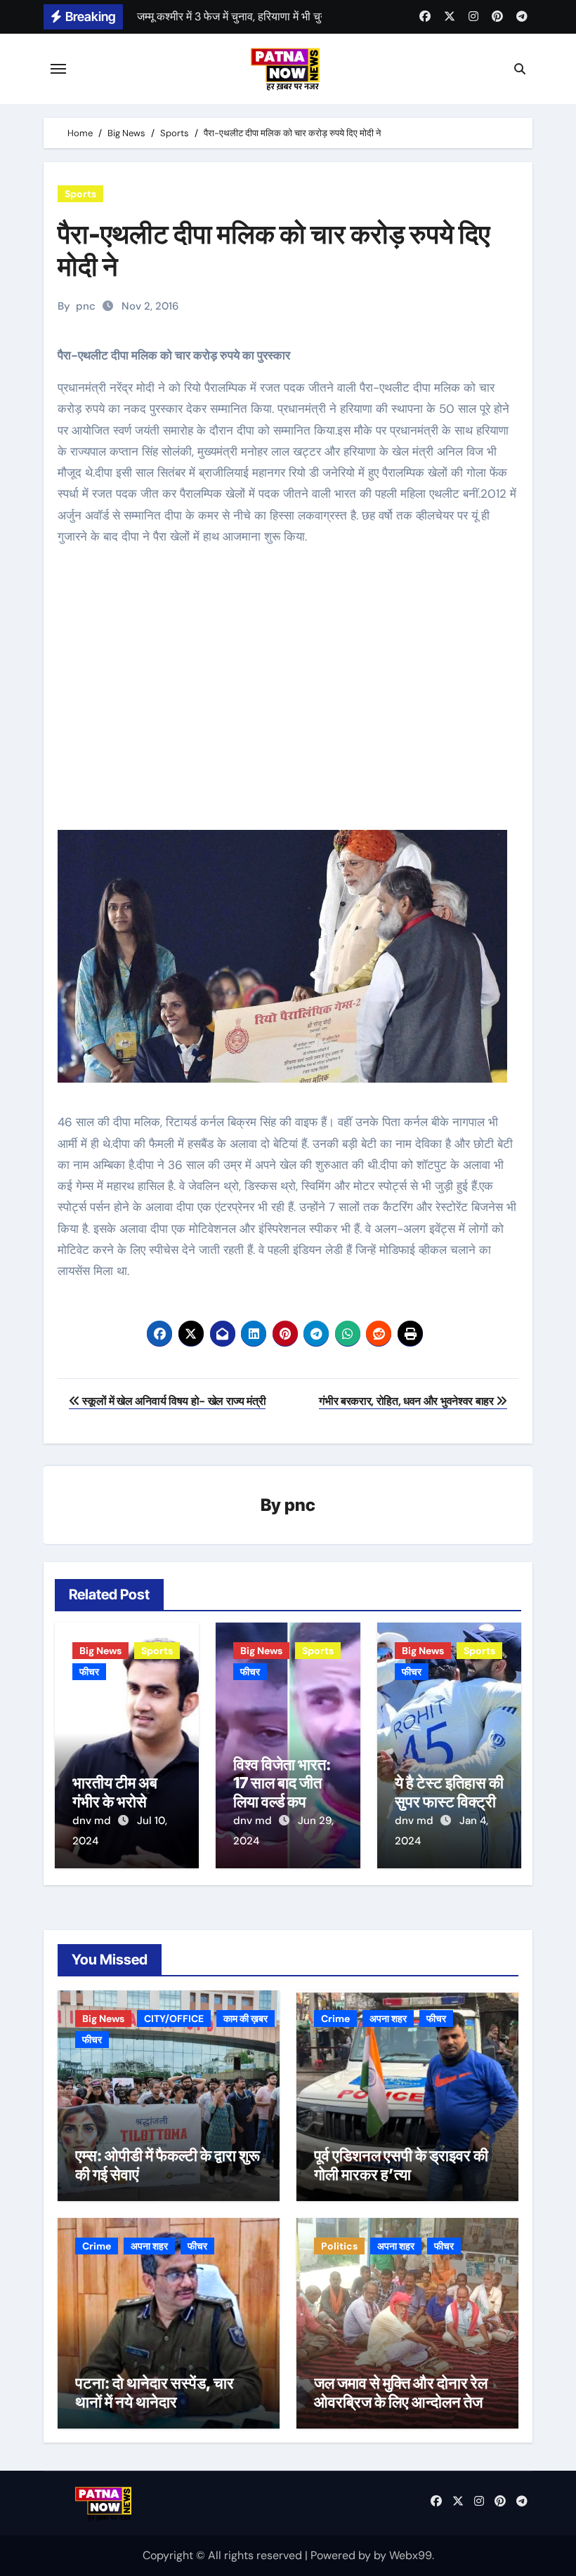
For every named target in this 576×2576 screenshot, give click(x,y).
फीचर (89, 1672)
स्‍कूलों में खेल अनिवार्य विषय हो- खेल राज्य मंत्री (173, 1401)
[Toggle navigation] (58, 69)
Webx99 (411, 2555)
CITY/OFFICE (174, 2019)
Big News (100, 1651)
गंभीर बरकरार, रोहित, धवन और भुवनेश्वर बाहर (407, 1401)
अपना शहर (388, 2019)
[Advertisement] (290, 699)
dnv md (93, 1821)
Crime (335, 2019)
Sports (80, 194)
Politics (339, 2246)
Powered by (342, 2555)
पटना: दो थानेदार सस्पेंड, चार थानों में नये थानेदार (155, 2392)
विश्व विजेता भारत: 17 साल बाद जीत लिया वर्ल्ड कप (282, 1783)
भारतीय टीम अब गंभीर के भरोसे (115, 1792)
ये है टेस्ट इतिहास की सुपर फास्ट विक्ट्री (449, 1792)
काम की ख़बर (246, 2019)
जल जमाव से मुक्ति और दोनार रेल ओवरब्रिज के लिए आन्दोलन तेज (401, 2392)
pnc (86, 306)
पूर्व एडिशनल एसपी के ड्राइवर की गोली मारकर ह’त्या (401, 2165)
